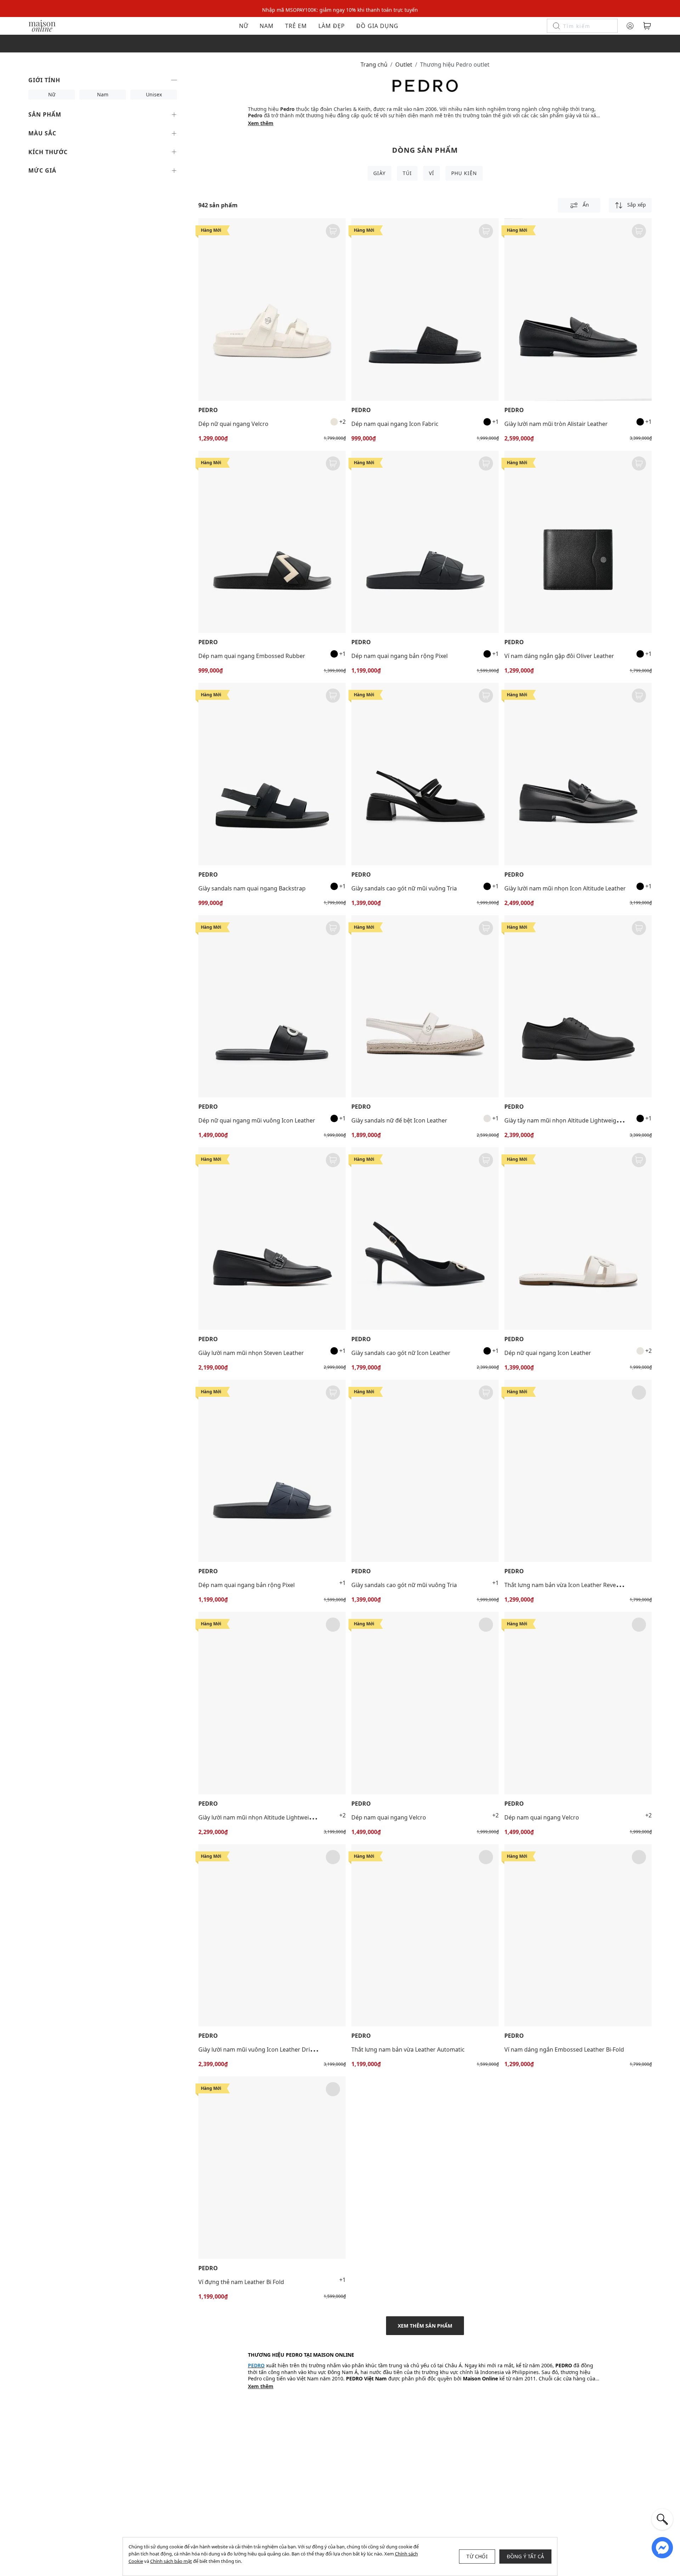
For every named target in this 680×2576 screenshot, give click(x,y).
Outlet (404, 64)
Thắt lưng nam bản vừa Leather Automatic (408, 2049)
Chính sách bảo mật (171, 2561)
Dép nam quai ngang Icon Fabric (395, 424)
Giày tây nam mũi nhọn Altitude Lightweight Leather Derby (583, 1120)
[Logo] (42, 25)
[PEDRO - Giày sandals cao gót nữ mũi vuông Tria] (425, 774)
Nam (267, 26)
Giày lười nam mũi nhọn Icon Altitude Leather (565, 888)
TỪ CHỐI (477, 2556)
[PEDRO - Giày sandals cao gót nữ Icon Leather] (425, 1239)
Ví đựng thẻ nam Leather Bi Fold (241, 2282)
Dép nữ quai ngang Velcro (233, 424)
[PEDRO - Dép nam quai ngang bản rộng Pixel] (425, 542)
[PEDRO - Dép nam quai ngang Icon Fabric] (425, 310)
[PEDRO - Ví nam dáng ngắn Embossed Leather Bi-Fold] (578, 1936)
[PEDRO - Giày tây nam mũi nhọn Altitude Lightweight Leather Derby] (578, 1006)
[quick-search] (662, 2519)
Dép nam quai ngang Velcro (389, 1817)
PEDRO (208, 410)
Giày (379, 173)
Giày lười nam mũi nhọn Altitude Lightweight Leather (269, 1817)
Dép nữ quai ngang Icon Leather (548, 1353)
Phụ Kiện (464, 173)
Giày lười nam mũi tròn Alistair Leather (556, 424)
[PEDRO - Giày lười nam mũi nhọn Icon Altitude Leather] (578, 774)
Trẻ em (296, 26)
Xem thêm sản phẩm (425, 2326)
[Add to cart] (333, 231)
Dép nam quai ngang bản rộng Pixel (399, 656)
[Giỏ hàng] (647, 26)
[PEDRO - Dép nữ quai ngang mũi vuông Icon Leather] (272, 1006)
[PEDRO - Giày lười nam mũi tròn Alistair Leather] (578, 310)
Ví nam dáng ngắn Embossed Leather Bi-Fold (564, 2049)
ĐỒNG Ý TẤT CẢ (526, 2556)
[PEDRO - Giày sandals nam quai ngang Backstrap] (272, 774)
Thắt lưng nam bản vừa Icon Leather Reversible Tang (575, 1585)
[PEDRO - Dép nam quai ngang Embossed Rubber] (272, 542)
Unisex (154, 94)
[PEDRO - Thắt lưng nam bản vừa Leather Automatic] (425, 1936)
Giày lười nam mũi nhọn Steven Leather (251, 1353)
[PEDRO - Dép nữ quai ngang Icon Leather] (578, 1239)
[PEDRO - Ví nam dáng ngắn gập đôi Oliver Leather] (578, 542)
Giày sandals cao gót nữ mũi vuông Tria (404, 888)
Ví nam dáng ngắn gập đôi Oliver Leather (559, 656)
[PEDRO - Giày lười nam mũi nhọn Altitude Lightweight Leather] (272, 1703)
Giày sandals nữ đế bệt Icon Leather (399, 1120)
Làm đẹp (332, 26)
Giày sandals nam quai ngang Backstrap (252, 888)
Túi (407, 173)
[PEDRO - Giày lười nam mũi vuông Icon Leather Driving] (272, 1936)
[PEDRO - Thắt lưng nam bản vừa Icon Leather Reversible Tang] (578, 1471)
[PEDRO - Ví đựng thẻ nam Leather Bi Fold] (272, 2168)
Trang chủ (374, 64)
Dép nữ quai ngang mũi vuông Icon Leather (257, 1120)
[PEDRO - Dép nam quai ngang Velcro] (425, 1703)
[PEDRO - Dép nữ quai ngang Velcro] (272, 310)
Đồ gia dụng (377, 26)
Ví (432, 173)
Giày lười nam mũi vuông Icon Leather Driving (260, 2049)
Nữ (244, 26)
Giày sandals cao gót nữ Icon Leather (401, 1353)
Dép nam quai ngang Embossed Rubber (252, 656)
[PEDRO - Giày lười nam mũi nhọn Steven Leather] (272, 1239)
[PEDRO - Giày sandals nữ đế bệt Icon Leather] (425, 1006)
